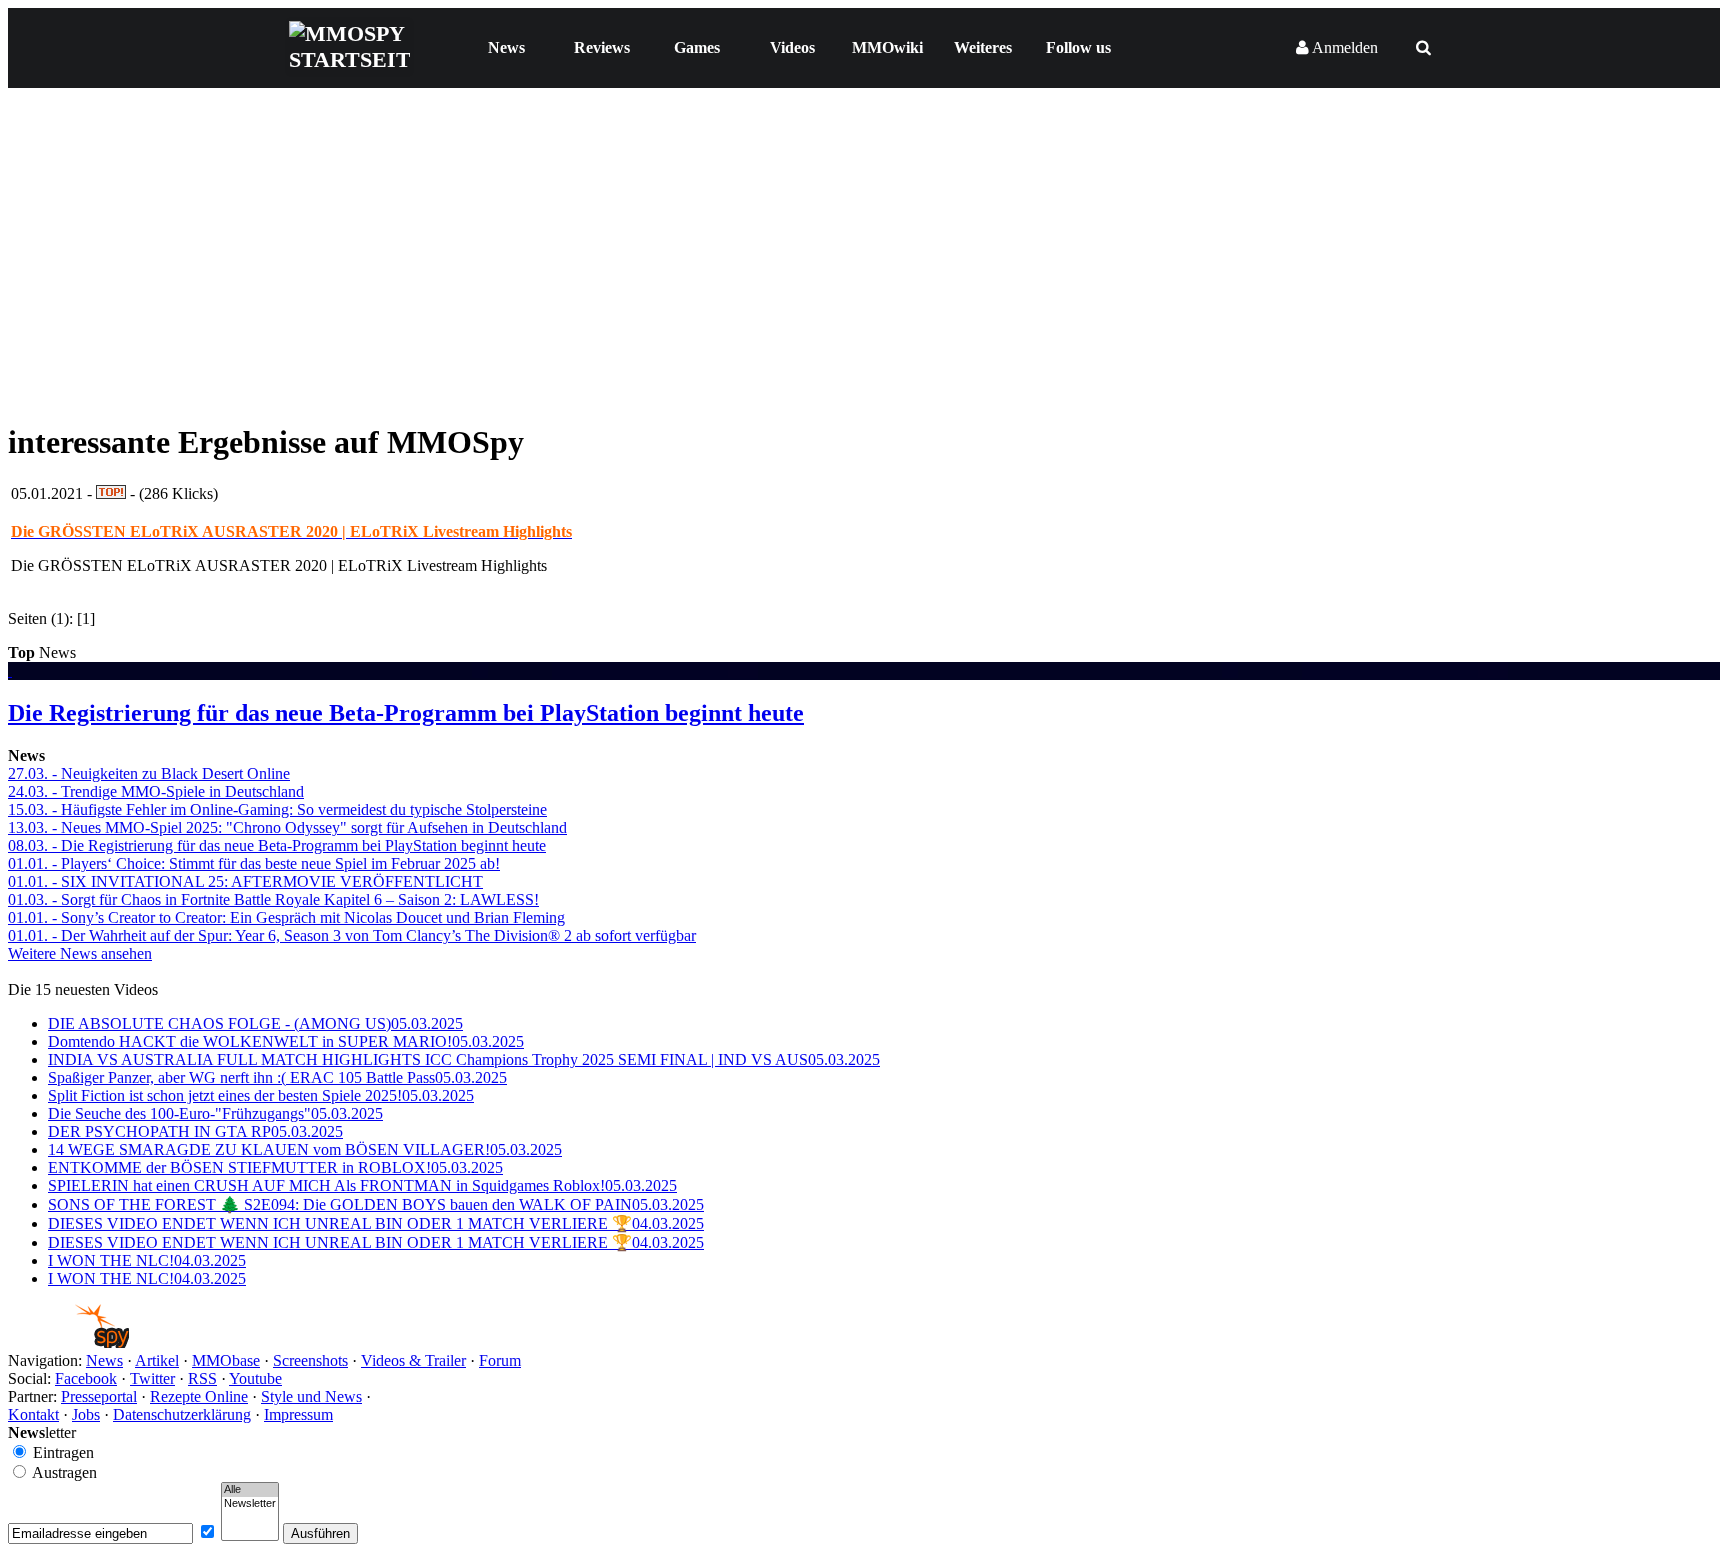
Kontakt (33, 1414)
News (506, 47)
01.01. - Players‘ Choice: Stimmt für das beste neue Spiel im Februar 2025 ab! (254, 863)
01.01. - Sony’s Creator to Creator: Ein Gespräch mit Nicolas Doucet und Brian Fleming (286, 917)
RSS (202, 1378)
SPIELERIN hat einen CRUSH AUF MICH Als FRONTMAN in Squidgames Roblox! (362, 1185)
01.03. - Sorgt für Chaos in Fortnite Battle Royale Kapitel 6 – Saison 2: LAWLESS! (273, 899)
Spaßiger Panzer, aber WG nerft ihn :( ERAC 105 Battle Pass (277, 1077)
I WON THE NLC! (147, 1260)
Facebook (86, 1378)
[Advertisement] (864, 262)
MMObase (226, 1360)
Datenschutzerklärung (182, 1414)
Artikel (157, 1360)
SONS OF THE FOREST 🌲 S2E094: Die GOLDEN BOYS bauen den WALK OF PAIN (376, 1204)
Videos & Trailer (413, 1360)
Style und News (311, 1396)
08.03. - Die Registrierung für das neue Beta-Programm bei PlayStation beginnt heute (277, 845)
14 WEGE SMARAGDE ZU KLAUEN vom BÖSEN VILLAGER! (305, 1149)
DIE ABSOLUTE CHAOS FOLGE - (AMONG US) (255, 1023)
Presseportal (99, 1396)
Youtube (255, 1378)
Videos (792, 47)
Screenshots (310, 1360)
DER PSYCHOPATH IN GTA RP (195, 1131)
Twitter (152, 1378)
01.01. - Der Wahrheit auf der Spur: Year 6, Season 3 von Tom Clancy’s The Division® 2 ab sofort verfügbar (352, 935)
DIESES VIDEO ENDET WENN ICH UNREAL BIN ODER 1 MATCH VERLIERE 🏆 (376, 1223)
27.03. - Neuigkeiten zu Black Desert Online (149, 773)
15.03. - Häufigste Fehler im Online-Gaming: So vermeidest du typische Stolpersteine (277, 809)
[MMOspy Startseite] (68, 1342)
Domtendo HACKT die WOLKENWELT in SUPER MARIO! (286, 1041)
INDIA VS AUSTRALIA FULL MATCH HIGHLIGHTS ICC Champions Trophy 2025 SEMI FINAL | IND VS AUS (464, 1059)
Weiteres (983, 47)
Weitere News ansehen (80, 953)
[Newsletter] (250, 1504)
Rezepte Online (199, 1396)
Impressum (298, 1414)
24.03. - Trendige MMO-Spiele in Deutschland (156, 791)
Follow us (1078, 47)
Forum (500, 1360)
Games (697, 47)
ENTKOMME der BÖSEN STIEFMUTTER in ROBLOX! (275, 1167)
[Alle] (250, 1490)
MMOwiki (887, 47)
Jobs (86, 1414)
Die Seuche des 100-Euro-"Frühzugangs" (215, 1113)
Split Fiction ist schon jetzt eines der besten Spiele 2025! (261, 1095)
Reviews (602, 47)
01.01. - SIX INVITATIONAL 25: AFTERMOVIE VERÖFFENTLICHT (245, 881)
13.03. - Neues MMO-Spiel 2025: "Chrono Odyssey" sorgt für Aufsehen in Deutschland (287, 827)
